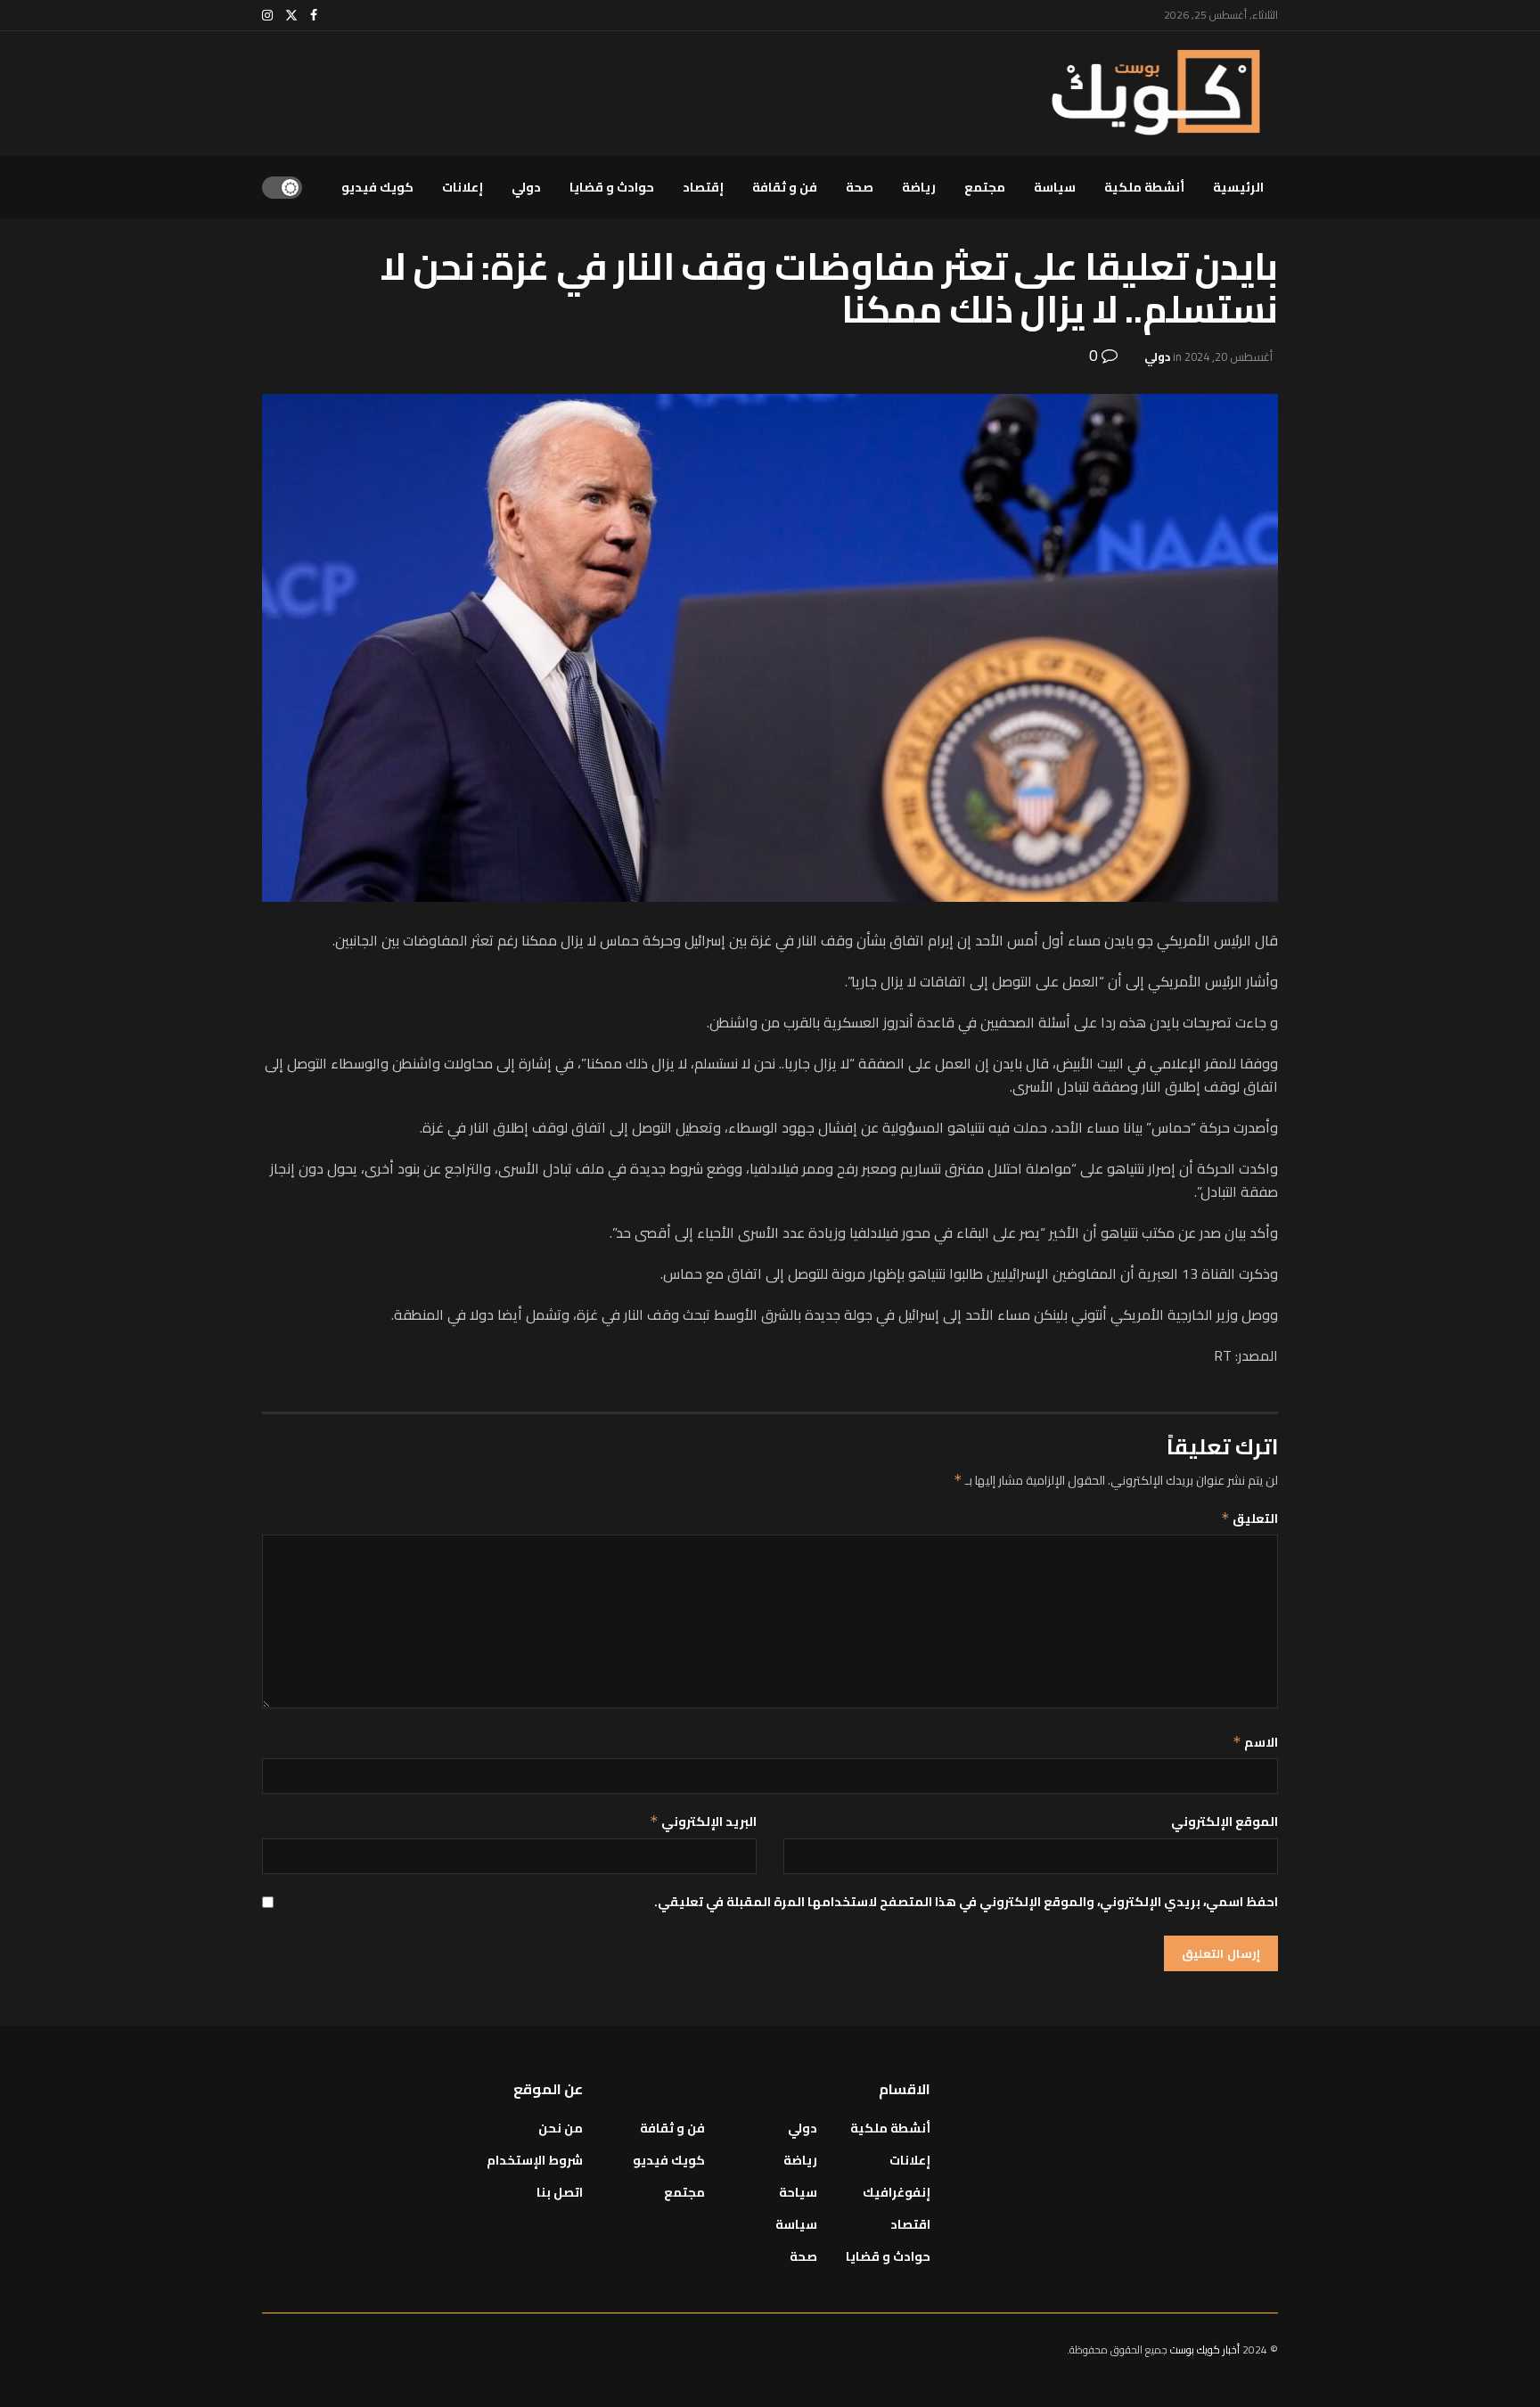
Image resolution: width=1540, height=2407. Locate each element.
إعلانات (463, 187)
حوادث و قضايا (612, 187)
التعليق (1249, 1519)
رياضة (919, 187)
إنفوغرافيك (897, 2192)
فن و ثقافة (785, 187)
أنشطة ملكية (1144, 187)
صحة (860, 187)
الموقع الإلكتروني (1225, 1822)
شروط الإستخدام (535, 2160)
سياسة (1055, 187)
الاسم (1255, 1742)
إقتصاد (703, 187)
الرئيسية (1238, 187)
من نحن (561, 2128)
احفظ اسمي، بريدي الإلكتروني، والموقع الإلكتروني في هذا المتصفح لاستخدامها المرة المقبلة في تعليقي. (966, 1902)
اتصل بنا (560, 2192)
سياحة (798, 2192)
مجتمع (985, 187)
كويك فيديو (377, 187)
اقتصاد (910, 2224)
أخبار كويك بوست (1206, 2350)
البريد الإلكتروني (703, 1822)
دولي (526, 187)
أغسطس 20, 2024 (1229, 356)
